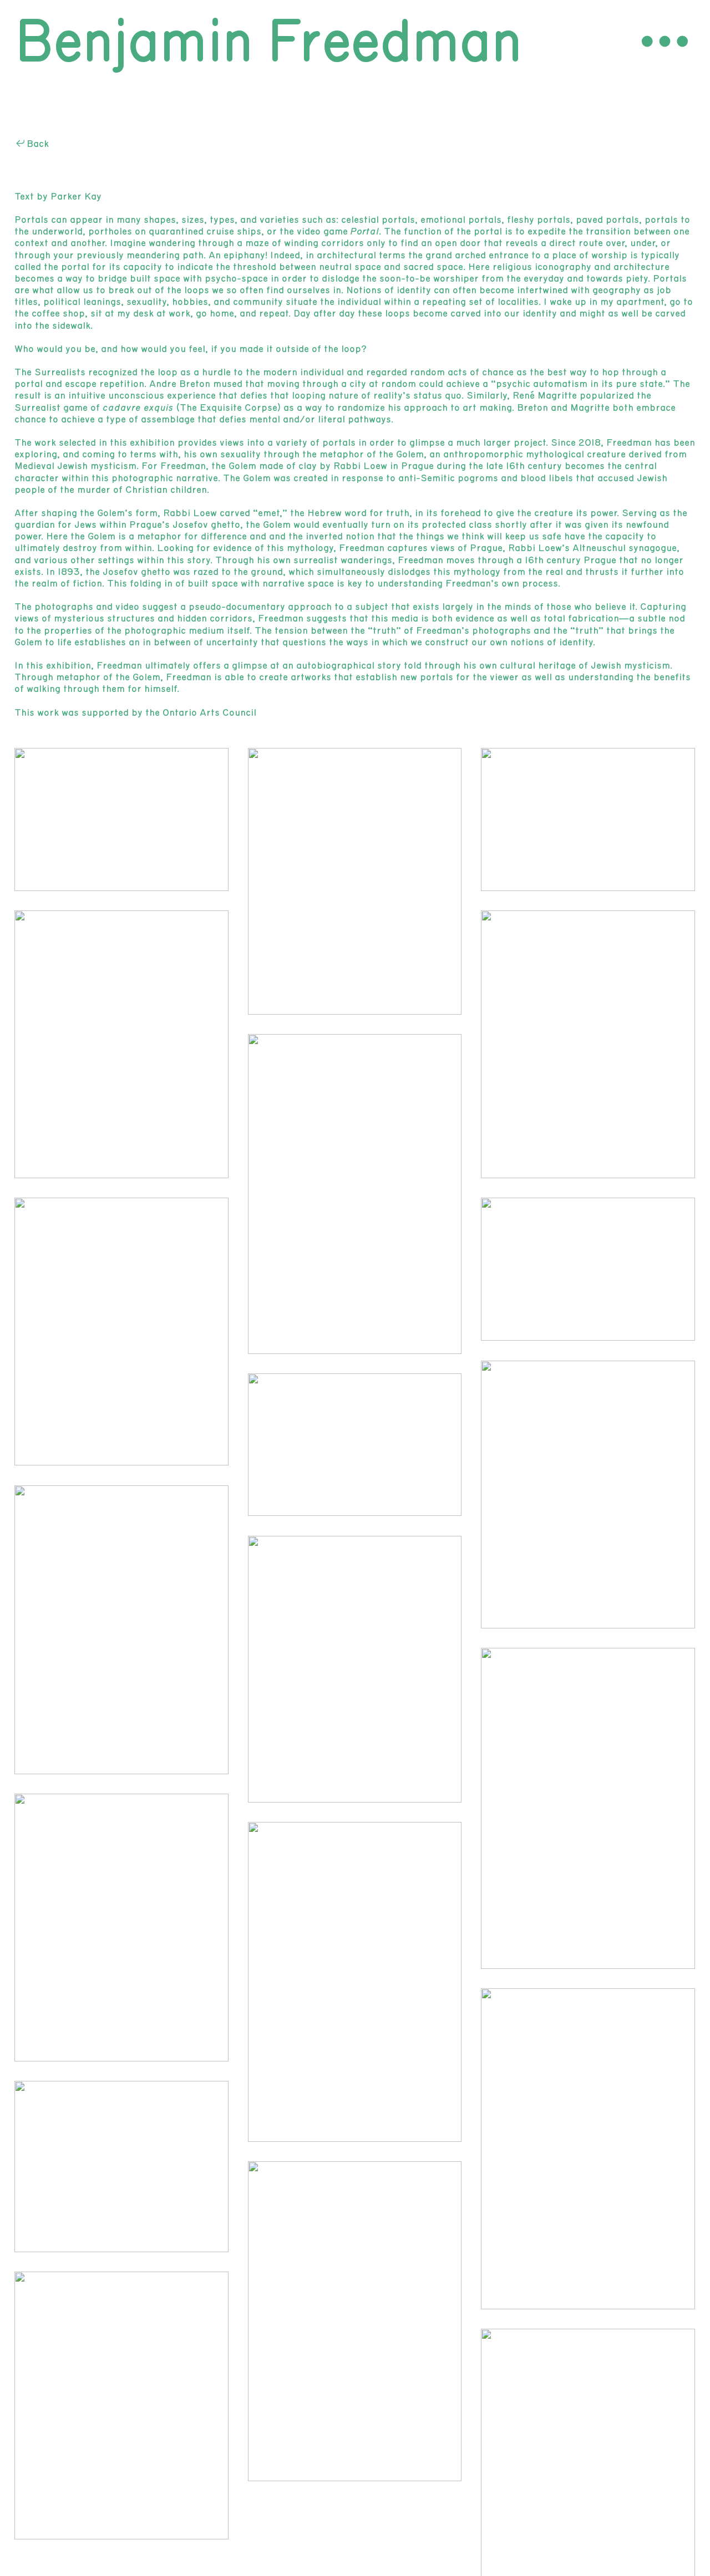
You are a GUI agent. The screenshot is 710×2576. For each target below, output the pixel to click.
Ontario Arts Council (209, 713)
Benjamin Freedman (268, 43)
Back (38, 144)
